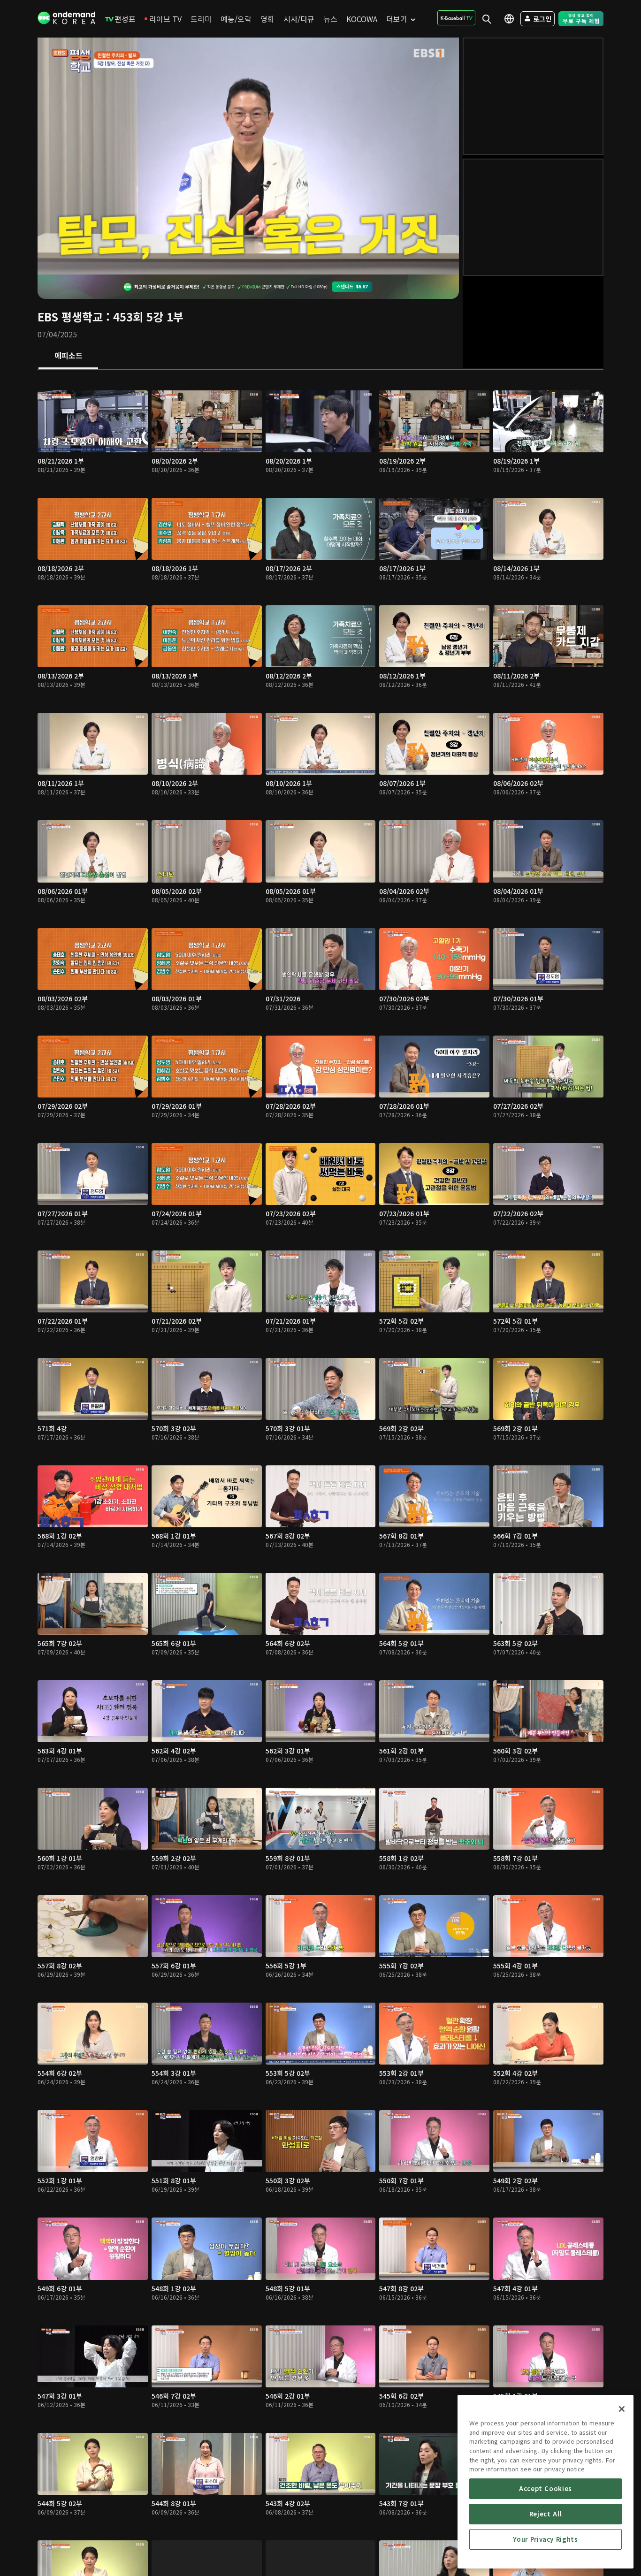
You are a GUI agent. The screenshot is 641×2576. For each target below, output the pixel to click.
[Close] (622, 2409)
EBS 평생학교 (70, 316)
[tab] (68, 356)
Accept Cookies (546, 2488)
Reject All (546, 2514)
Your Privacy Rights (545, 2539)
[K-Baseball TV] (456, 18)
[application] (248, 156)
